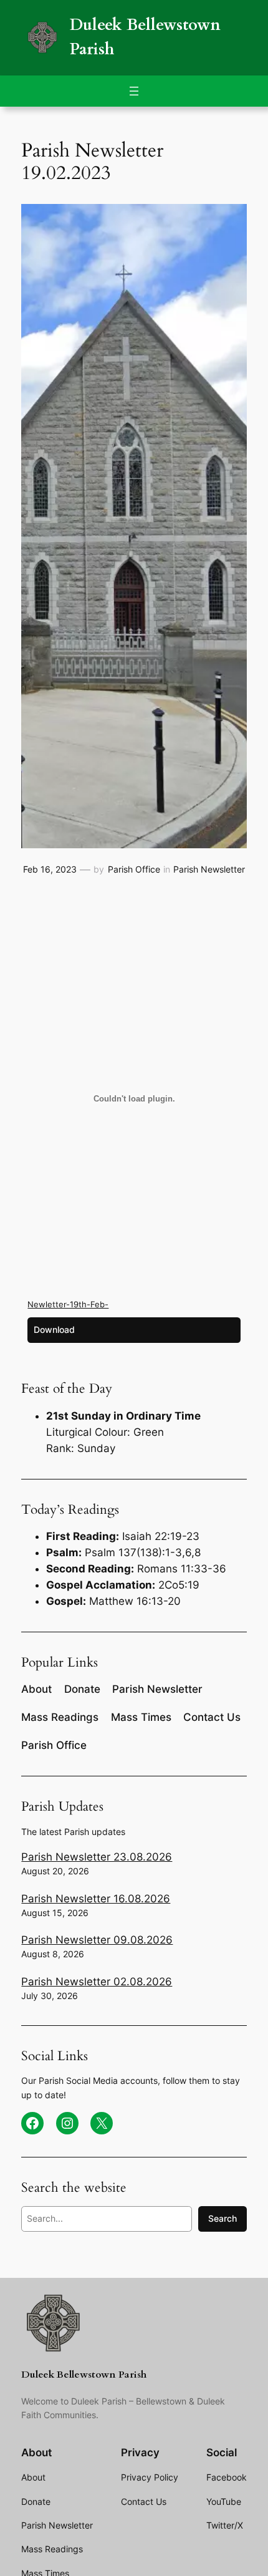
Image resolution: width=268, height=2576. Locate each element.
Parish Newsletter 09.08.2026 (97, 1940)
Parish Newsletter (209, 869)
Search (223, 2218)
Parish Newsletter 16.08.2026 (96, 1899)
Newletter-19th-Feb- (68, 1304)
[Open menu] (134, 91)
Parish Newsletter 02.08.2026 (97, 1982)
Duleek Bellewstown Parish (84, 2375)
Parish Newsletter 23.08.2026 (97, 1857)
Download (54, 1329)
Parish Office (134, 869)
